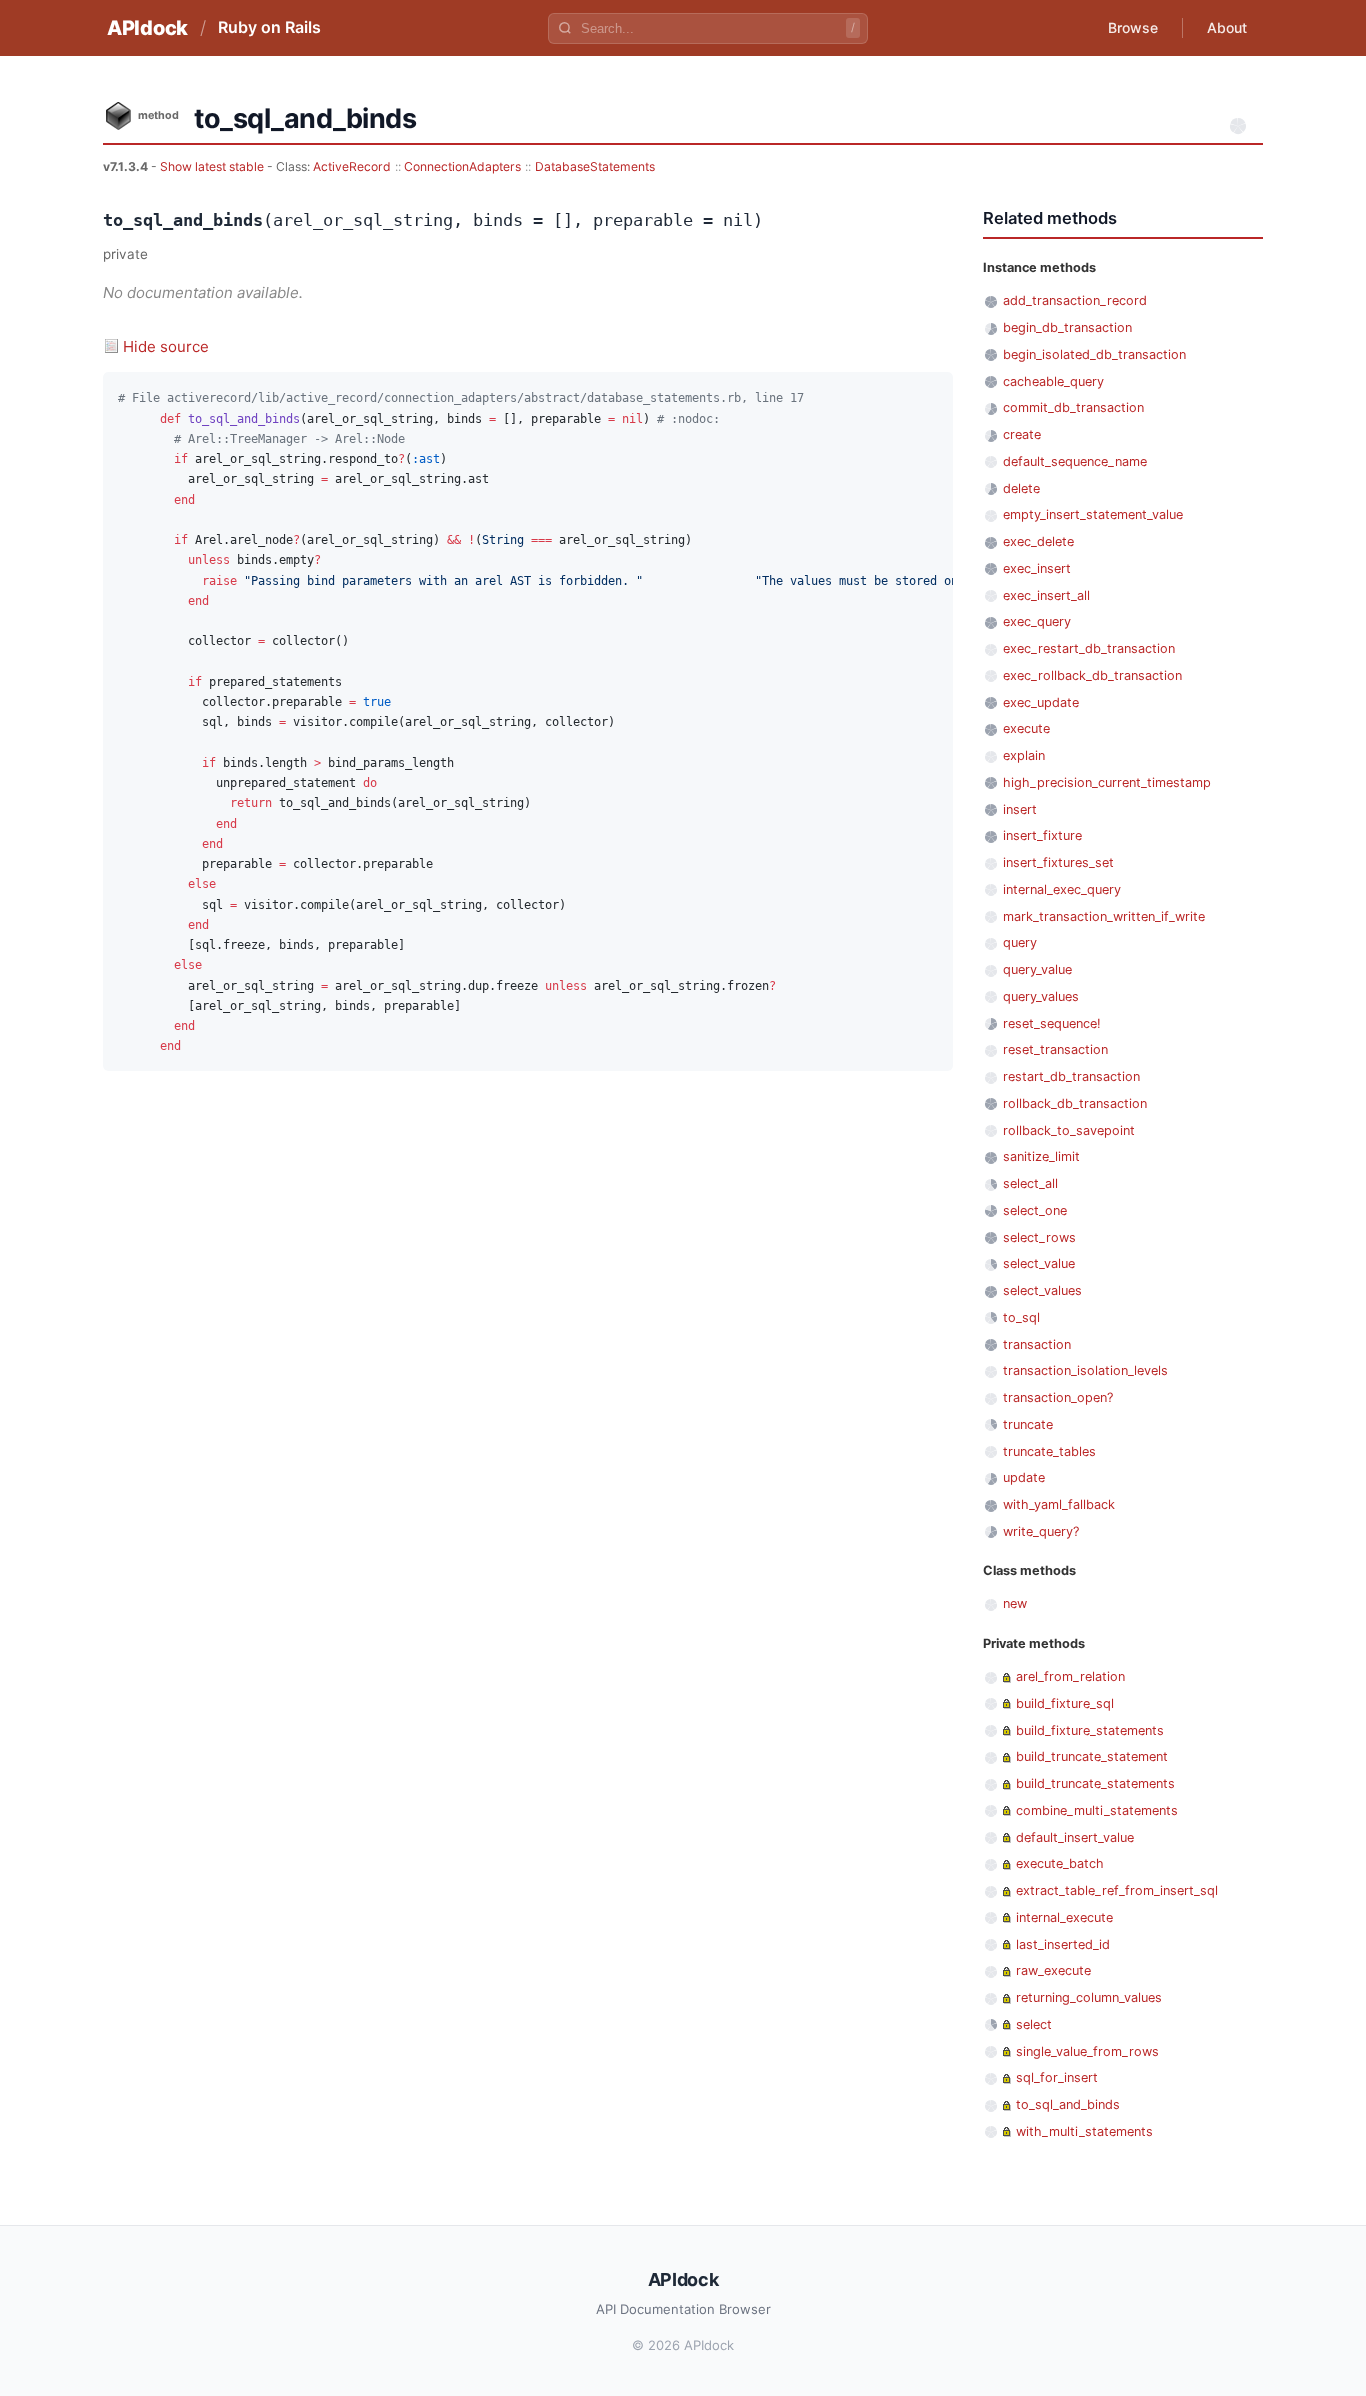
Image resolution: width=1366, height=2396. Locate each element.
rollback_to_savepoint (1069, 1130)
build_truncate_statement (1092, 1756)
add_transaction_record (1075, 300)
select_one (1035, 1210)
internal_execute (1064, 1917)
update (1024, 1477)
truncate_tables (1049, 1451)
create (1022, 434)
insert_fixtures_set (1058, 862)
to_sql (1021, 1317)
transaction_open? (1058, 1397)
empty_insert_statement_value (1093, 514)
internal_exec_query (1062, 889)
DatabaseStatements (595, 166)
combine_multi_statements (1097, 1810)
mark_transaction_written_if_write (1104, 916)
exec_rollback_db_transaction (1092, 675)
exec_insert (1037, 568)
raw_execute (1053, 1970)
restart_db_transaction (1071, 1076)
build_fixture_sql (1065, 1703)
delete (1021, 488)
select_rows (1039, 1237)
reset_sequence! (1052, 1023)
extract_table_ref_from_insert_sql (1117, 1890)
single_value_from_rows (1087, 2051)
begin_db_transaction (1067, 327)
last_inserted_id (1063, 1944)
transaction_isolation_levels (1085, 1370)
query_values (1041, 996)
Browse (1133, 27)
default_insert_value (1075, 1837)
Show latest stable (213, 166)
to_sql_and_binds (1068, 2104)
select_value (1039, 1263)
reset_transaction (1055, 1049)
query (1020, 942)
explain (1024, 755)
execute (1026, 728)
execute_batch (1060, 1863)
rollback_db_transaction (1075, 1103)
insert (1020, 809)
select (1034, 2024)
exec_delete (1038, 541)
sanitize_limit (1041, 1156)
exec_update (1041, 702)
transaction (1037, 1344)
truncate (1028, 1424)
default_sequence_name (1075, 461)
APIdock (147, 28)
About (1227, 27)
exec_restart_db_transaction (1089, 648)
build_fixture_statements (1090, 1730)
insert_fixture (1042, 835)
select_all (1030, 1183)
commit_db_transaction (1073, 407)
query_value (1037, 969)
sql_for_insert (1057, 2077)
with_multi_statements (1084, 2131)
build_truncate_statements (1095, 1783)
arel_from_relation (1070, 1676)
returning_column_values (1089, 1997)
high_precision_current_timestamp (1107, 782)
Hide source (166, 346)
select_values (1042, 1290)
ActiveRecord (352, 166)
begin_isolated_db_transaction (1094, 354)
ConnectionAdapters (462, 166)
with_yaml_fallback (1059, 1504)
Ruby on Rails (269, 27)
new (1015, 1603)
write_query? (1041, 1531)
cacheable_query (1053, 381)
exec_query (1037, 621)
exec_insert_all (1046, 595)
